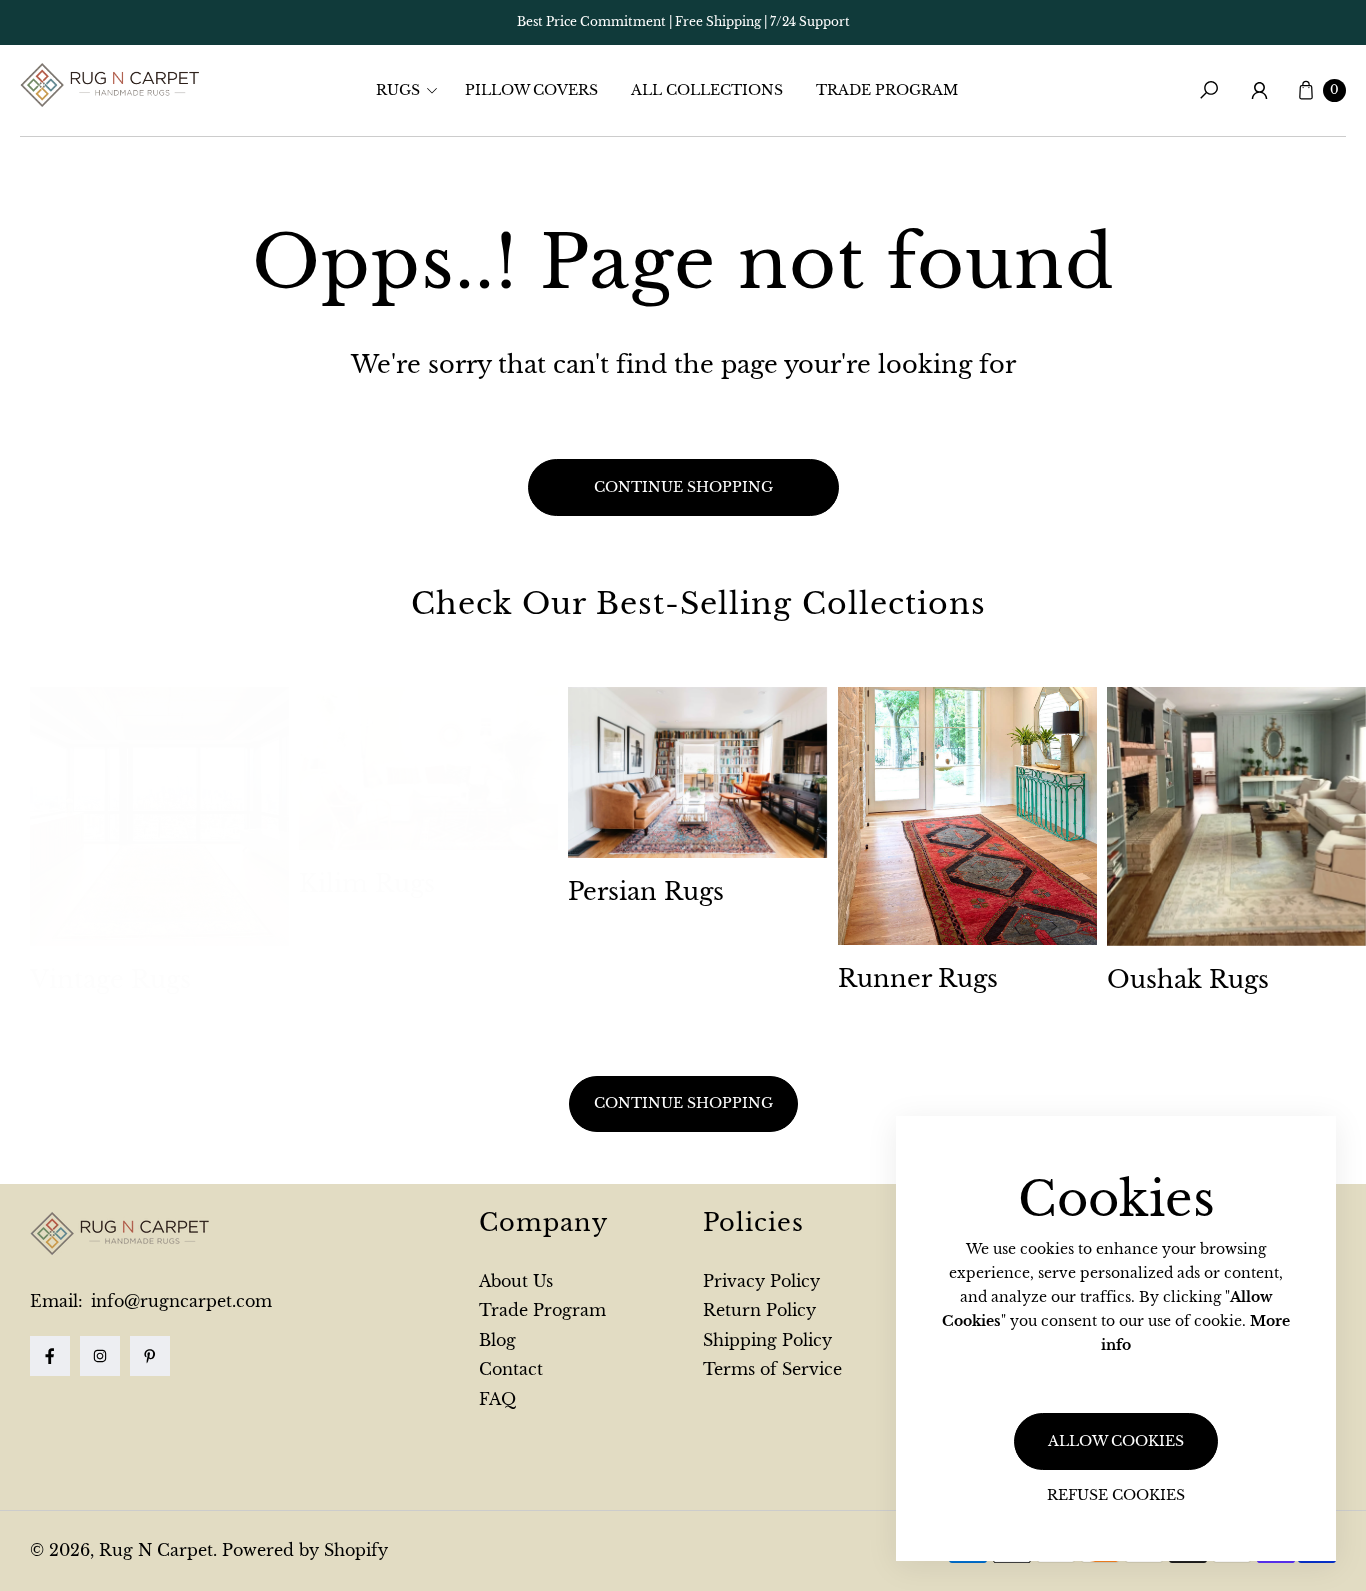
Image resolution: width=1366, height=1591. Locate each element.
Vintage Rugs (110, 979)
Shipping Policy (767, 1340)
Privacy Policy (761, 1281)
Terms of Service (772, 1369)
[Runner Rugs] (967, 816)
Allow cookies (1116, 1441)
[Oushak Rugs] (1236, 816)
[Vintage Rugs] (159, 816)
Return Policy (759, 1310)
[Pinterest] (150, 1356)
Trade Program (542, 1310)
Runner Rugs (918, 978)
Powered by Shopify (305, 1550)
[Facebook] (50, 1356)
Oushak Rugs (1188, 979)
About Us (516, 1281)
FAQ (497, 1399)
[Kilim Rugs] (428, 769)
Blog (497, 1340)
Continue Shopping (683, 1103)
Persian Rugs (646, 891)
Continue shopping (683, 487)
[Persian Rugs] (697, 772)
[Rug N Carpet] (110, 85)
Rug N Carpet (156, 1550)
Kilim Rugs (367, 883)
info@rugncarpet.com (179, 1301)
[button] (413, 90)
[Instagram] (100, 1356)
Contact (511, 1369)
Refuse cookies (1116, 1495)
